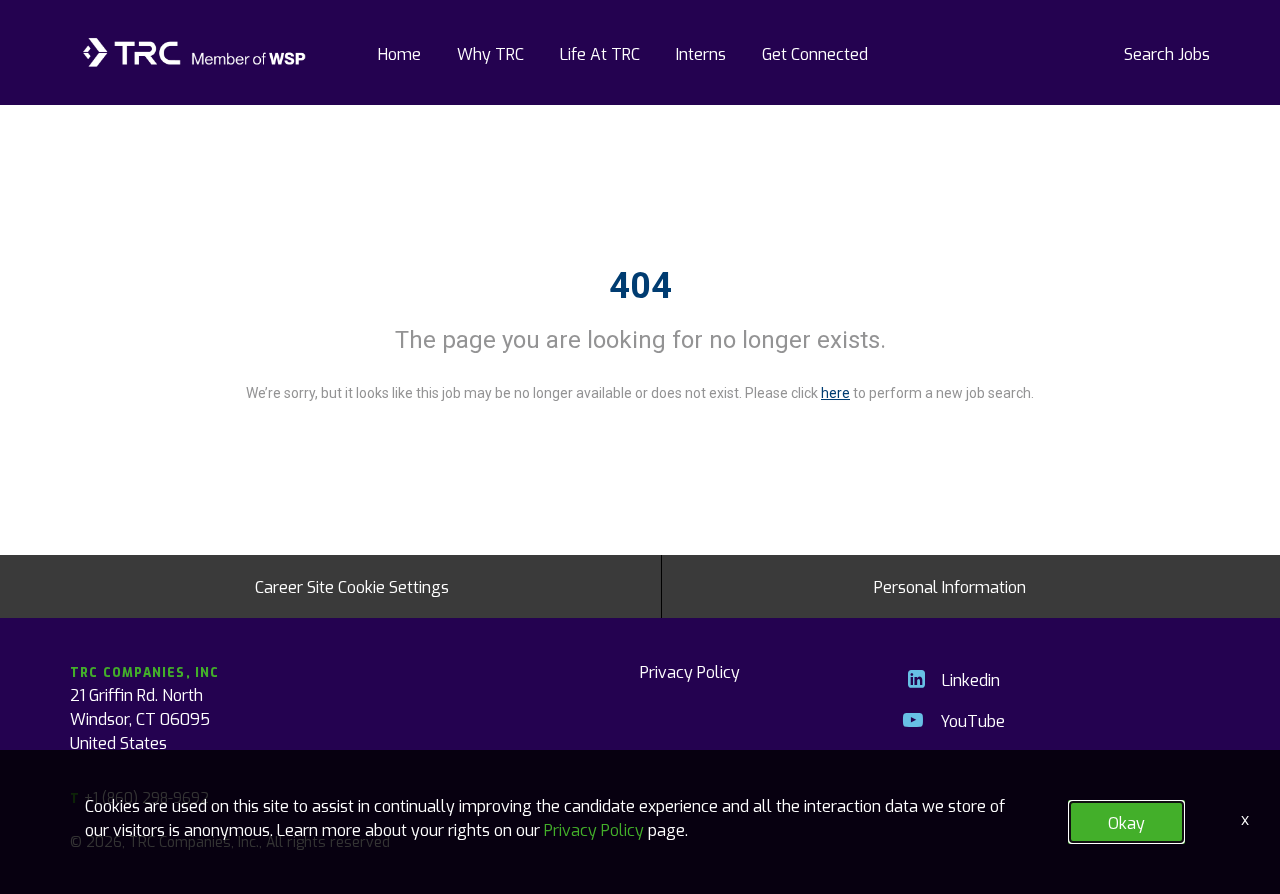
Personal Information (950, 586)
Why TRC (490, 53)
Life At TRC (600, 53)
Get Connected (815, 53)
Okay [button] (1126, 822)
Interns (701, 53)
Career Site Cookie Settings (352, 586)
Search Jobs (1167, 53)
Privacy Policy (690, 671)
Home (399, 53)
